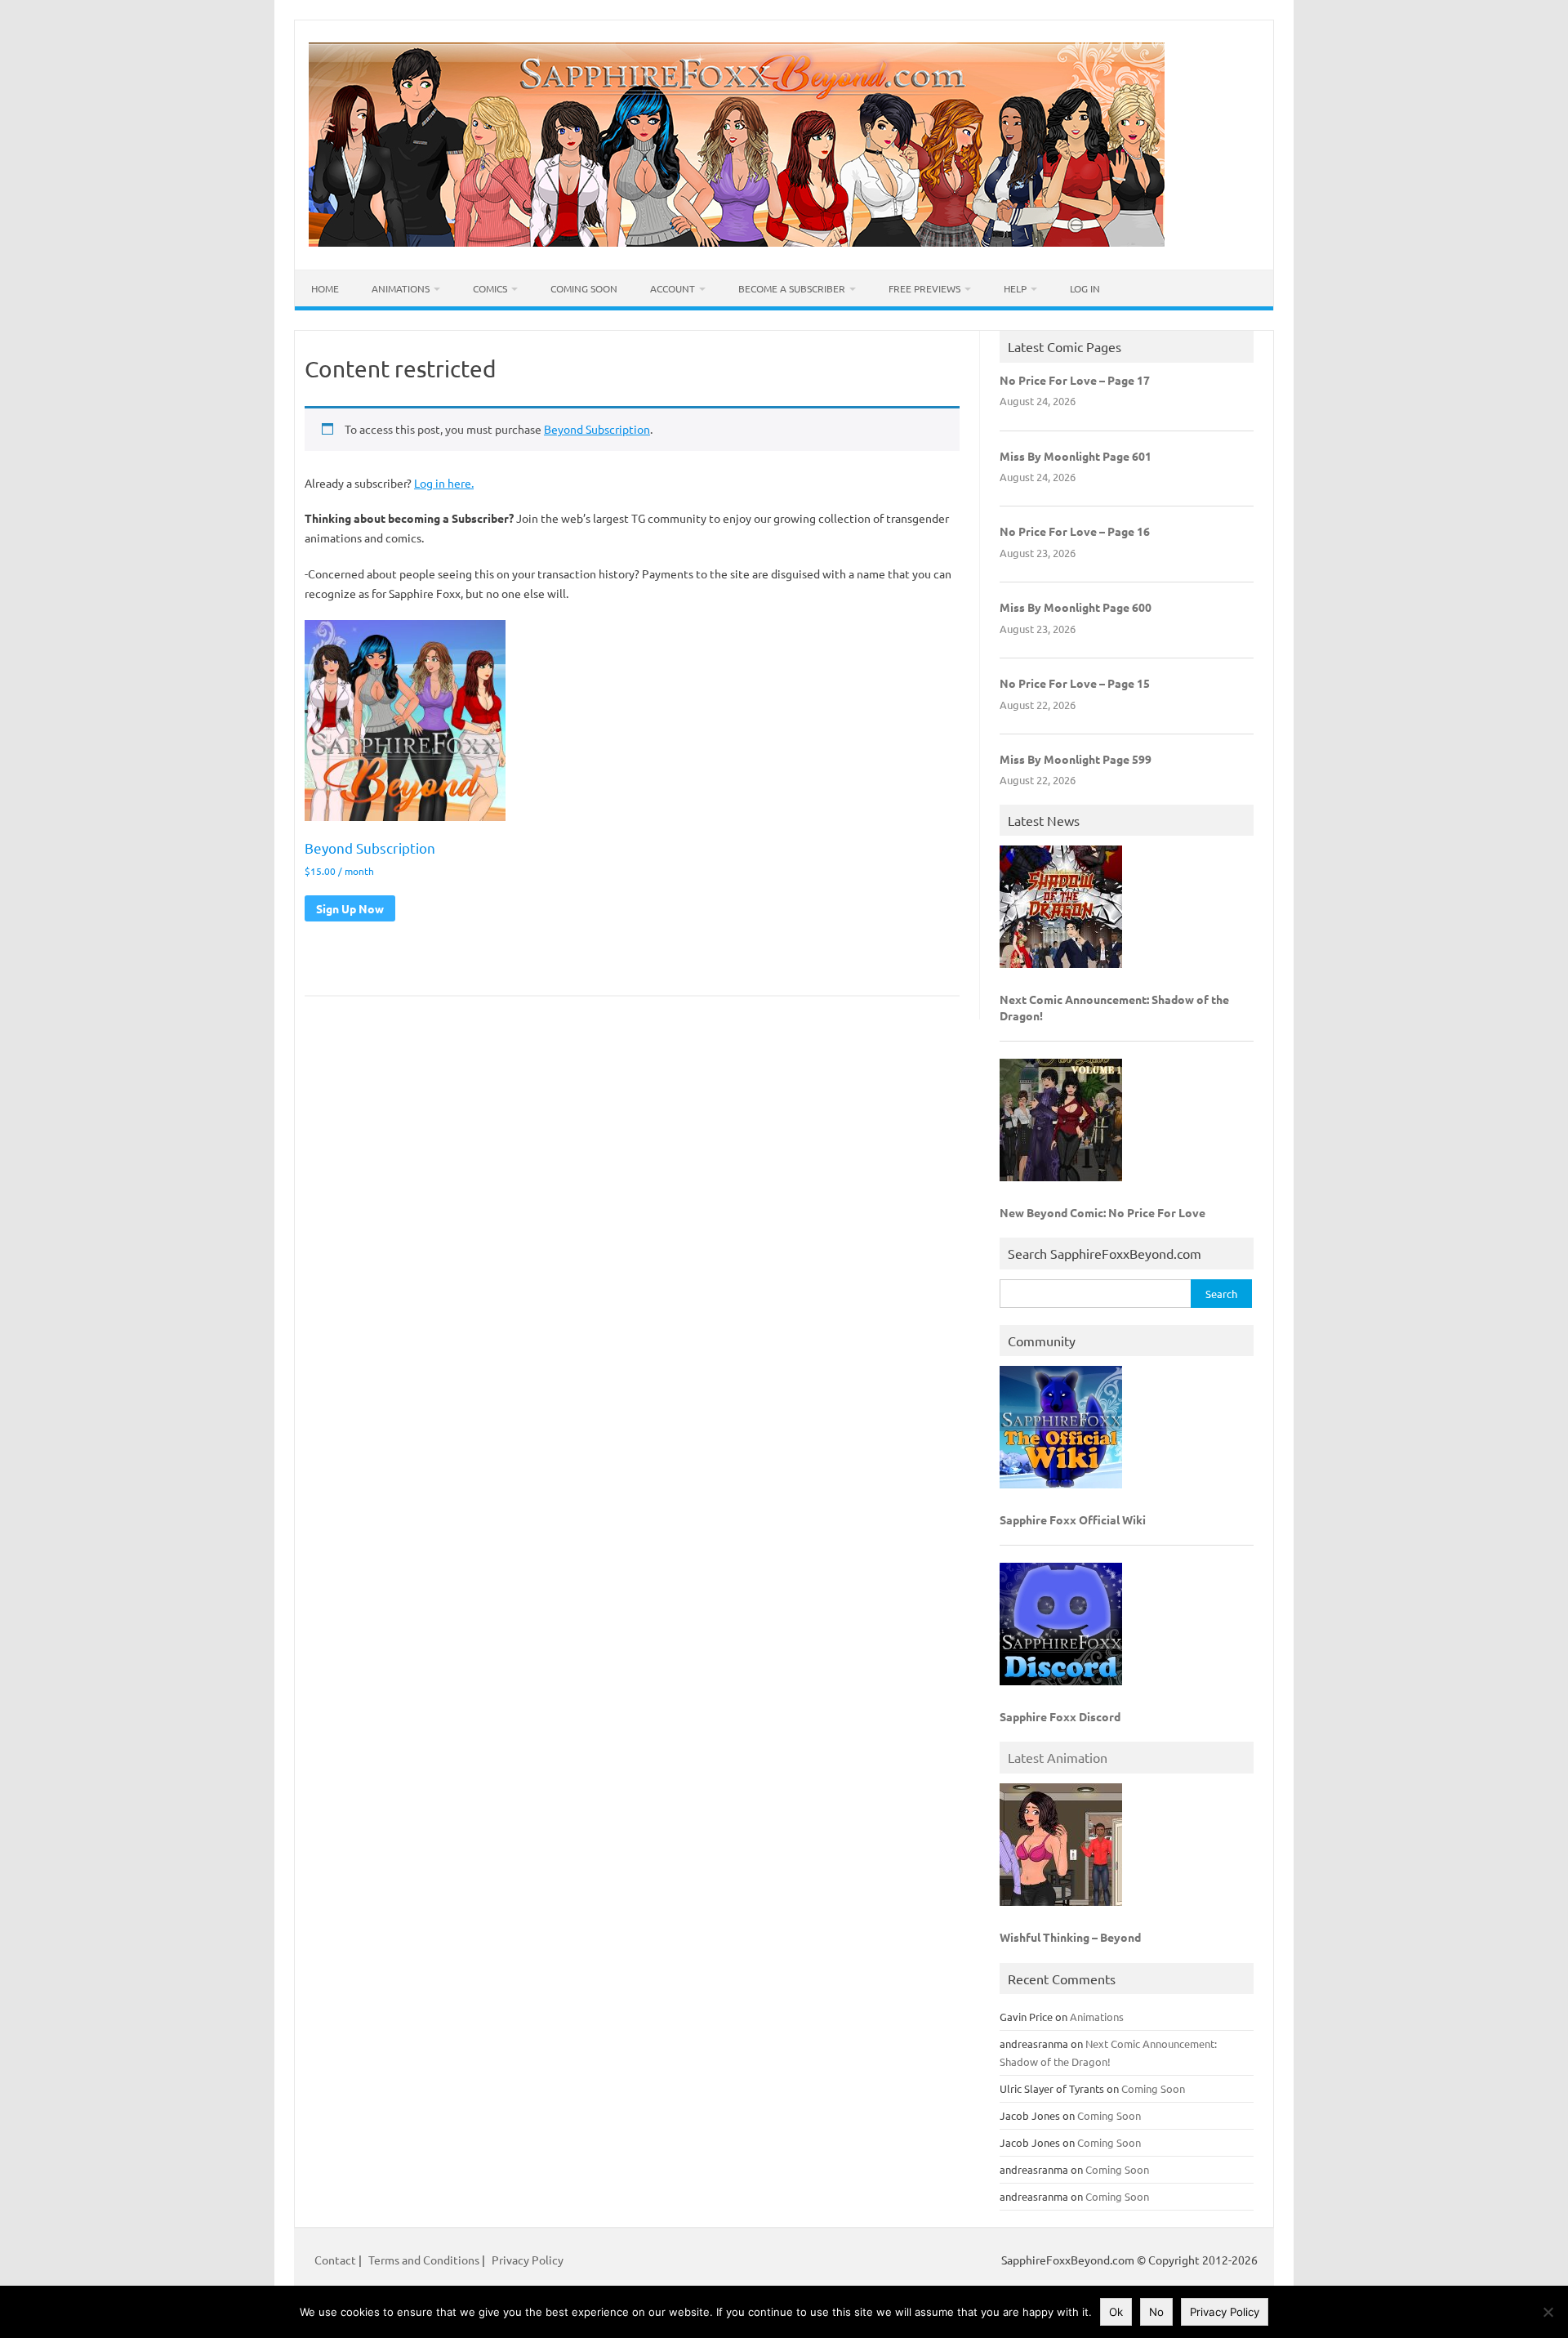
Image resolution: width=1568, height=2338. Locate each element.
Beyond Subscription (597, 429)
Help (1015, 288)
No (1156, 2312)
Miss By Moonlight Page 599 (1076, 759)
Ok (1116, 2312)
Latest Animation (1058, 1757)
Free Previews (924, 288)
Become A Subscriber (792, 288)
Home (325, 288)
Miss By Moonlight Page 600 (1076, 607)
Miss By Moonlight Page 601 (1076, 456)
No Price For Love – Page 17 (1075, 380)
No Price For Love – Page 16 (1075, 531)
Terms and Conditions (424, 2260)
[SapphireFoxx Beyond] (737, 242)
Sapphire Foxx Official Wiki (1073, 1519)
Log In (1085, 288)
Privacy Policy (528, 2260)
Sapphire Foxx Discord (1060, 1716)
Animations (401, 288)
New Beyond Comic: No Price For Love (1102, 1212)
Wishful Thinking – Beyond (1070, 1937)
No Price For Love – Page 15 (1075, 683)
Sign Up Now (350, 908)
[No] (1548, 2312)
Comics (490, 288)
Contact (336, 2260)
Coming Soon (584, 288)
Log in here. (444, 483)
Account (673, 288)
